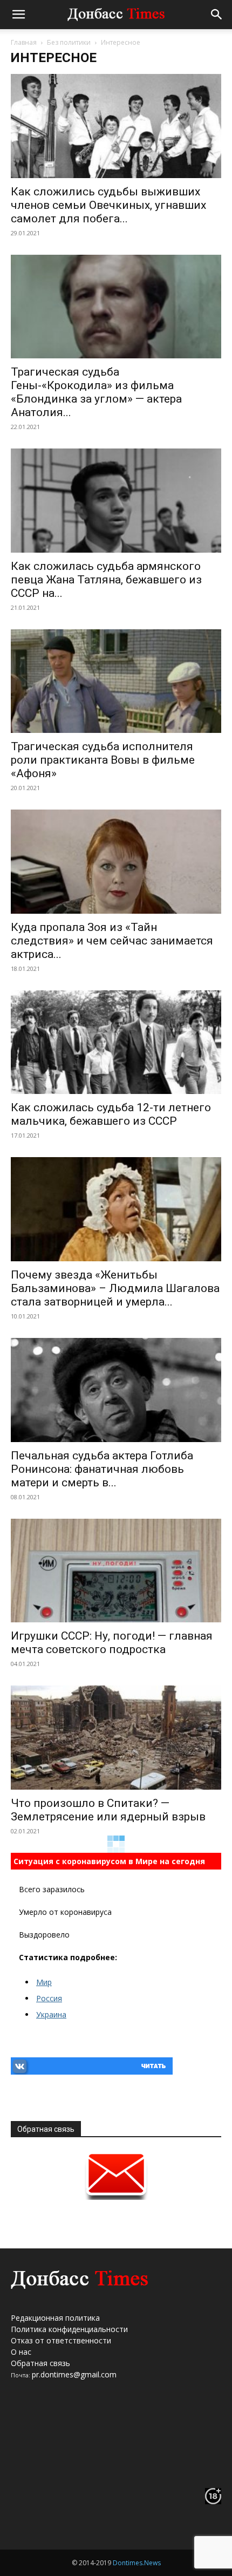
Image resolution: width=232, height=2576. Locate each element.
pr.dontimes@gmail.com (74, 2374)
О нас (21, 2352)
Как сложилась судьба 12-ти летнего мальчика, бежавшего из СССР (111, 1114)
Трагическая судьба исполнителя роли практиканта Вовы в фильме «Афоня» (103, 760)
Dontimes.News (137, 2563)
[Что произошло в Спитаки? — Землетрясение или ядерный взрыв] (116, 1738)
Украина (51, 2014)
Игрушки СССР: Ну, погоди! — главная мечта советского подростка (112, 1643)
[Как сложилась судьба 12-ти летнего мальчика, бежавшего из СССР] (116, 1042)
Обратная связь (40, 2363)
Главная (24, 42)
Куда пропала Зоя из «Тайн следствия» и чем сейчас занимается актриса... (112, 941)
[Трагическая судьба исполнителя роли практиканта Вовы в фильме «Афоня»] (116, 681)
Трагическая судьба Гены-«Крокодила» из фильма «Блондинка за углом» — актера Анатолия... (96, 392)
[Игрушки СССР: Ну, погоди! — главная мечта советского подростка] (116, 1571)
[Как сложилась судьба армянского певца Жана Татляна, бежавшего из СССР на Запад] (116, 501)
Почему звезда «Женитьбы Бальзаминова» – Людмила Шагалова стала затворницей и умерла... (115, 1288)
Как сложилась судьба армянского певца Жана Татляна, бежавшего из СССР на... (106, 580)
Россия (49, 1998)
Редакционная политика (55, 2318)
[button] (18, 15)
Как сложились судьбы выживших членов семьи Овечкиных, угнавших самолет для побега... (108, 205)
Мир (44, 1982)
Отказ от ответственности (61, 2340)
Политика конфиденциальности (69, 2329)
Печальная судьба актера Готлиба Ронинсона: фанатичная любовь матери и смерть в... (102, 1469)
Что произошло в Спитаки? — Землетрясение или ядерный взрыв (108, 1810)
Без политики (69, 42)
